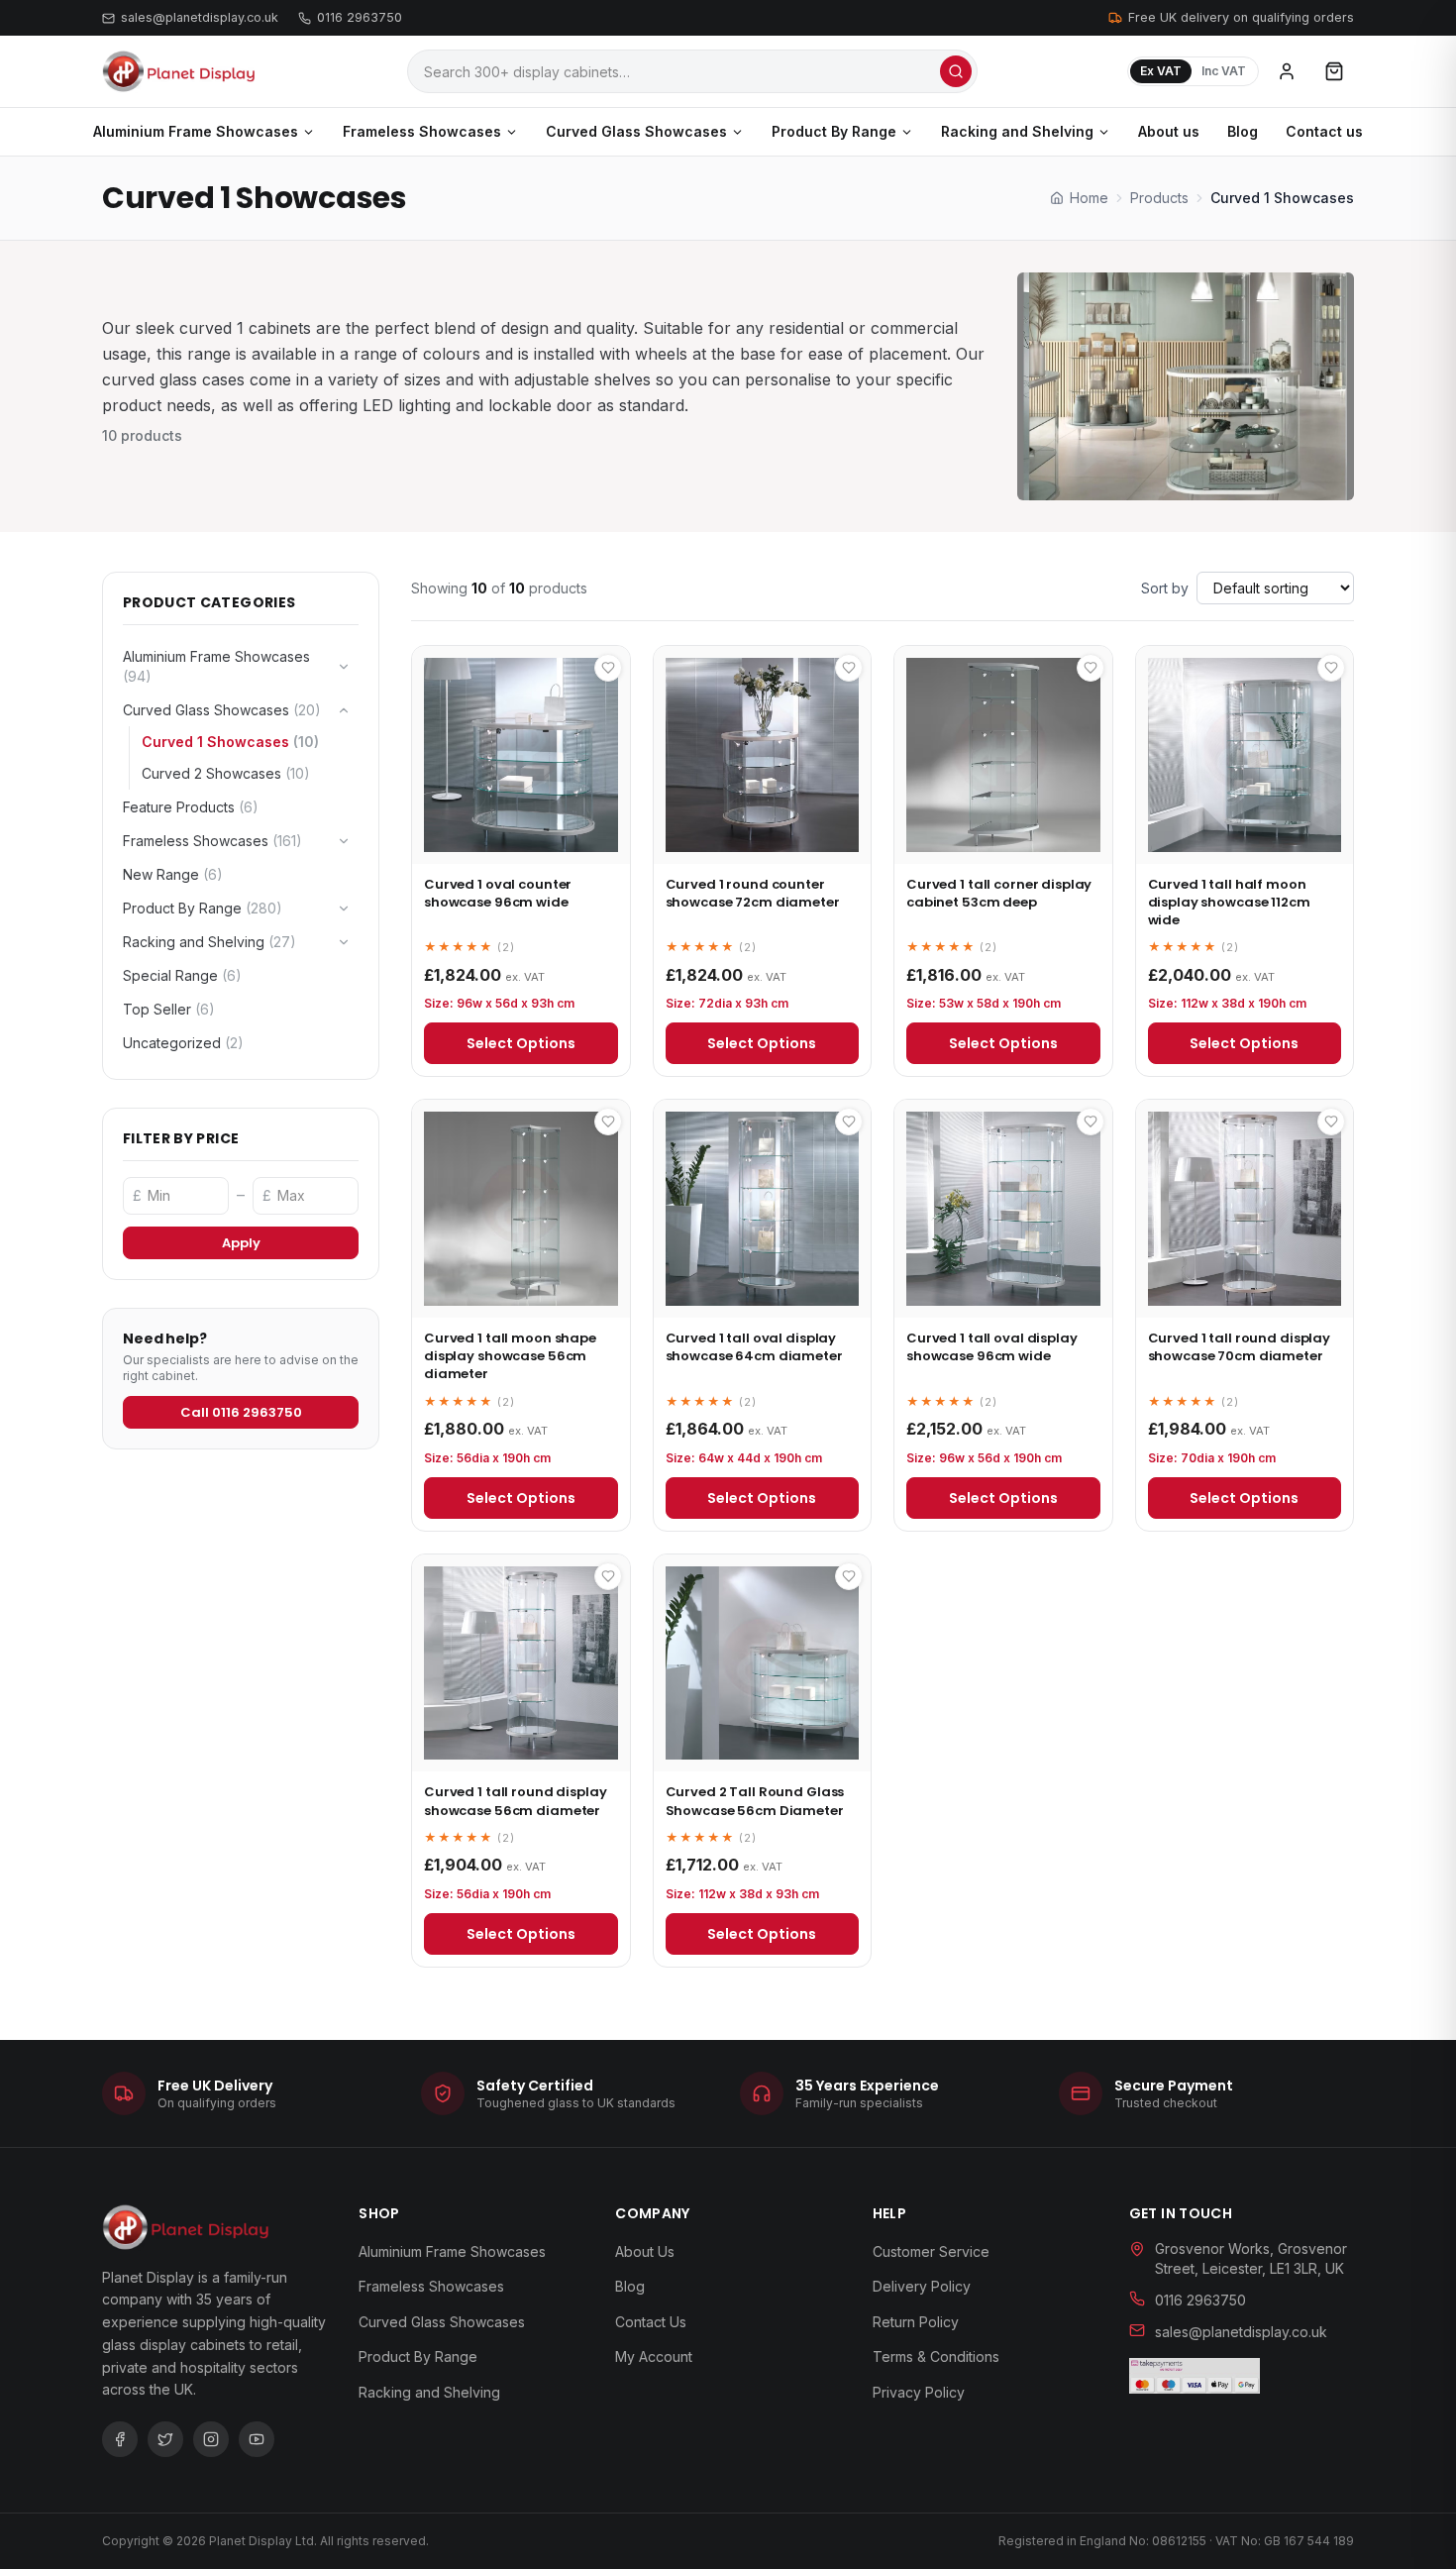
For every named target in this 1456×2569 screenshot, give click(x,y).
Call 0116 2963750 (241, 1412)
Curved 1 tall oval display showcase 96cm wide (992, 1347)
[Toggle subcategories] (344, 667)
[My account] (1287, 71)
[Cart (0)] (1334, 71)
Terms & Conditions (936, 2356)
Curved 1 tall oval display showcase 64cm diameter (754, 1347)
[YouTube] (257, 2439)
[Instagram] (211, 2439)
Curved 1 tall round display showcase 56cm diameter (516, 1801)
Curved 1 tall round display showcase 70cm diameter (1240, 1347)
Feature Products (191, 807)
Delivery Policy (922, 2286)
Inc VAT (1224, 71)
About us (1169, 131)
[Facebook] (120, 2439)
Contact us (1324, 131)
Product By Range (834, 131)
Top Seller (169, 1009)
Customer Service (931, 2251)
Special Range (182, 975)
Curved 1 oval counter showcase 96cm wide (498, 893)
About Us (645, 2251)
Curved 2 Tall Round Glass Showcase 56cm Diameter (755, 1801)
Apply (241, 1243)
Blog (1243, 131)
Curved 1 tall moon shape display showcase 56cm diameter (510, 1356)
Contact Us (651, 2322)
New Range (173, 874)
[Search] (956, 71)
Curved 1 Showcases (230, 742)
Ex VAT (1161, 71)
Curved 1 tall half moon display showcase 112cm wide (1229, 902)
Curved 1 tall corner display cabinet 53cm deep (999, 893)
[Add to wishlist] (608, 668)
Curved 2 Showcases (226, 773)
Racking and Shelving (1017, 131)
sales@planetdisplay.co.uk (200, 17)
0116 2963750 (360, 17)
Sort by (1165, 588)
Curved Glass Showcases (636, 131)
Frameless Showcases (422, 131)
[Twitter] (165, 2439)
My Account (654, 2356)
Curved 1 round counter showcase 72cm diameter (753, 893)
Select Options (521, 1043)
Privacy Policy (919, 2392)
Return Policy (916, 2322)
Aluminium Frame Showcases (196, 131)
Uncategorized (183, 1043)
